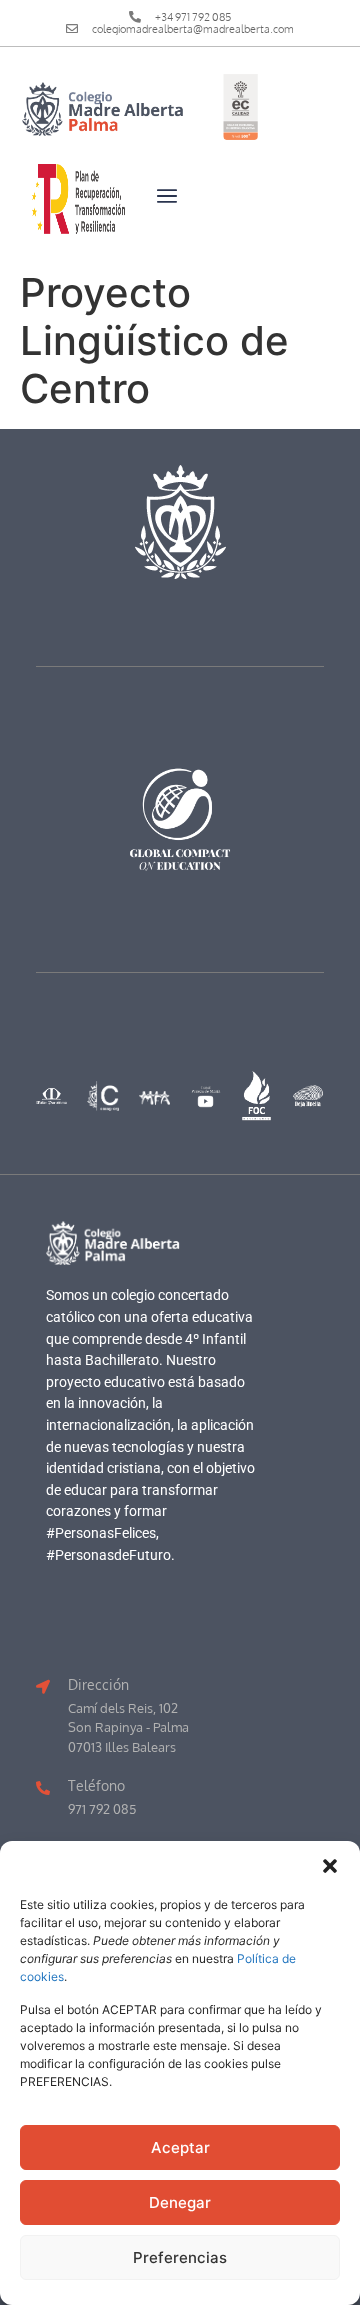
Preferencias (180, 2257)
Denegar (180, 2202)
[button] (330, 1866)
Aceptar (180, 2147)
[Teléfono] (43, 1788)
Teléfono (96, 1785)
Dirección (98, 1684)
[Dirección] (43, 1687)
